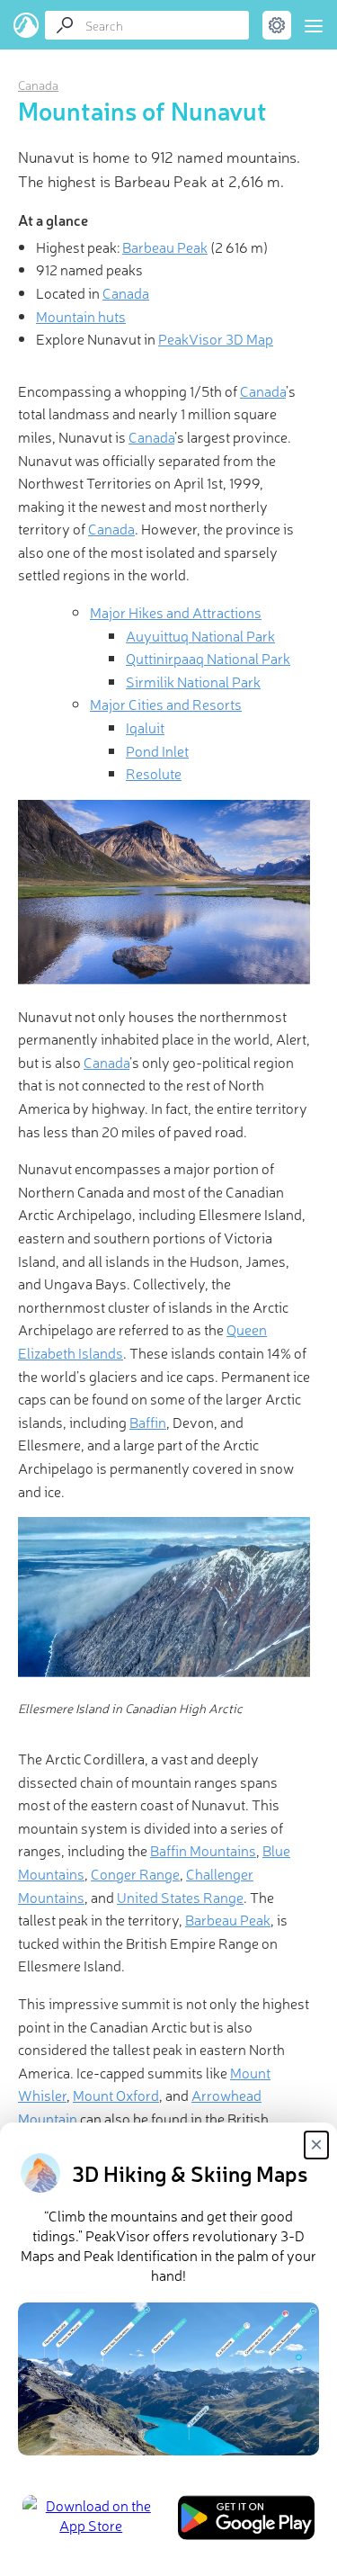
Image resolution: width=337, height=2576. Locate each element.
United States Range (180, 1897)
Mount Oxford (116, 2095)
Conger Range (135, 1873)
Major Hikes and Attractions (176, 612)
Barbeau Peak (165, 247)
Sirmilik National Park (193, 681)
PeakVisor (27, 25)
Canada (38, 85)
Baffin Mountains (203, 1850)
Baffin (148, 1422)
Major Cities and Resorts (166, 704)
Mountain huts (81, 316)
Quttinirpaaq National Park (208, 658)
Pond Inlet (157, 750)
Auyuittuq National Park (200, 635)
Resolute (154, 773)
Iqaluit (145, 727)
